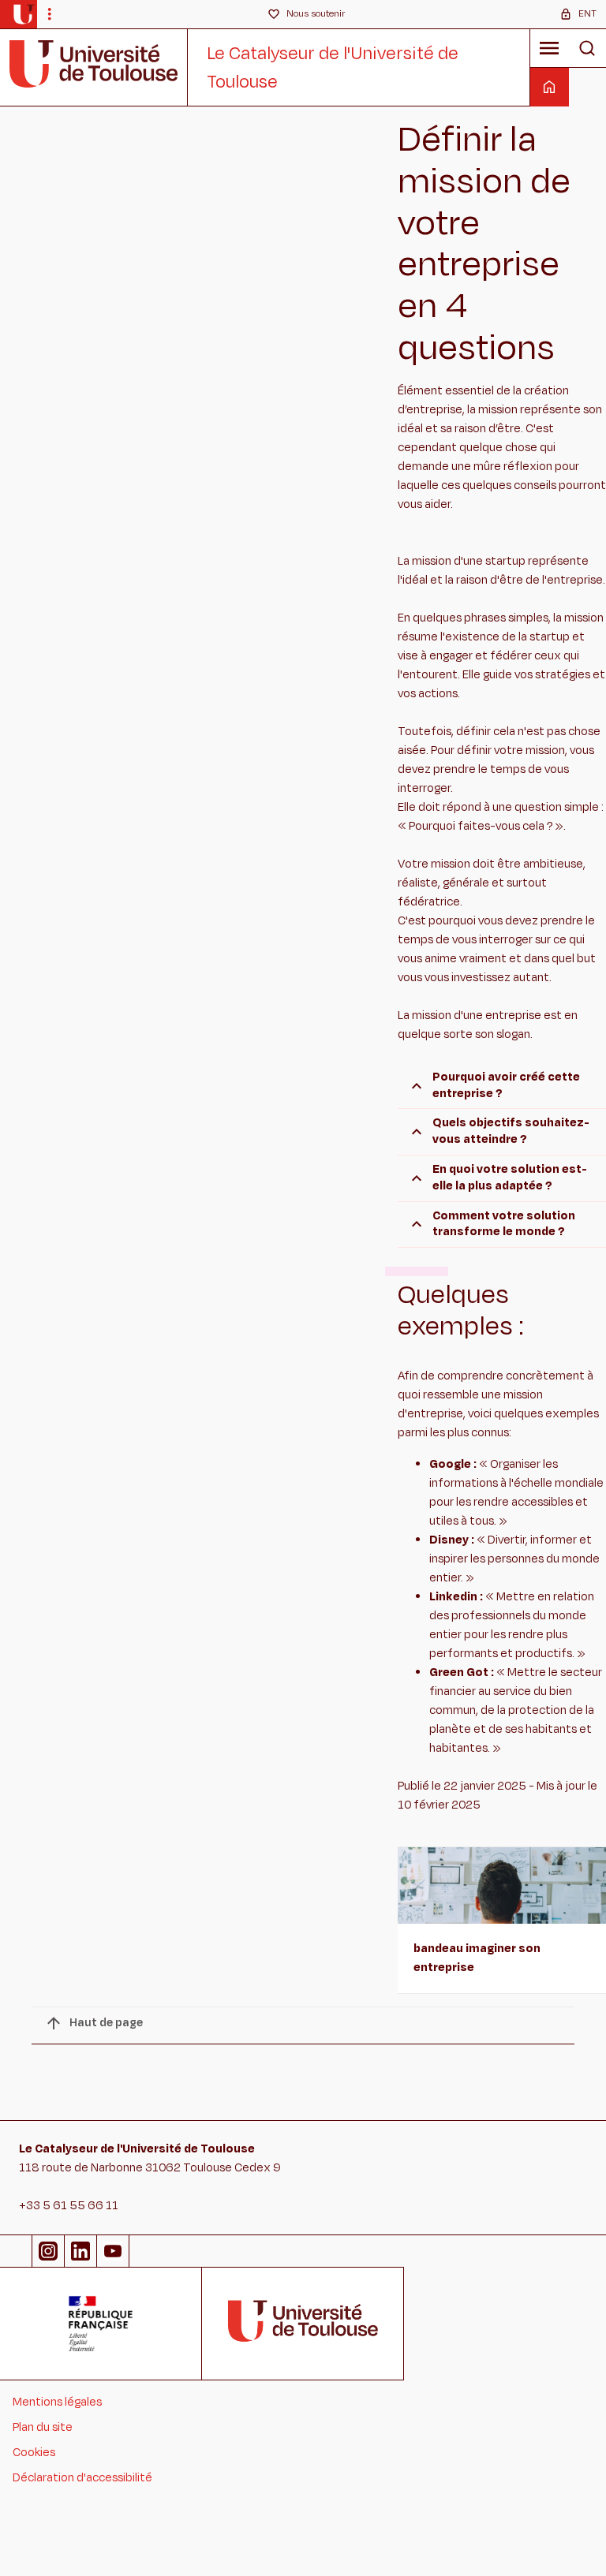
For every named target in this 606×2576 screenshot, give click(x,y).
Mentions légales (57, 2402)
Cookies (34, 2453)
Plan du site (43, 2427)
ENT (587, 13)
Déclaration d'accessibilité (82, 2478)
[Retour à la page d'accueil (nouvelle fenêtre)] (23, 14)
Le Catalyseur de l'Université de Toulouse (333, 68)
